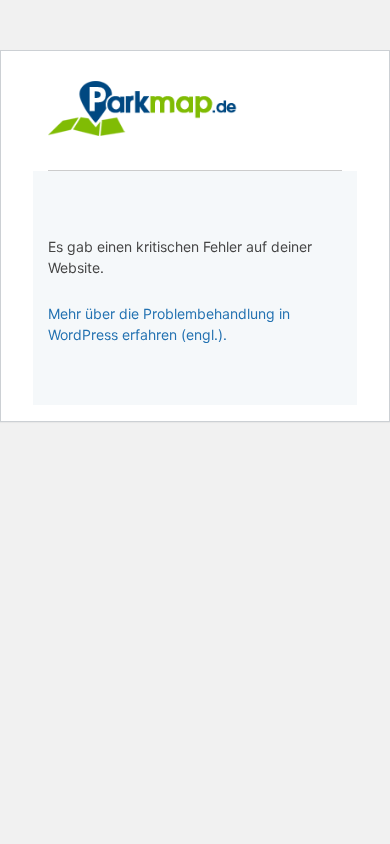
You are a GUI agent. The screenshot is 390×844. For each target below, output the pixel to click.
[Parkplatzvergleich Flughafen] (143, 108)
